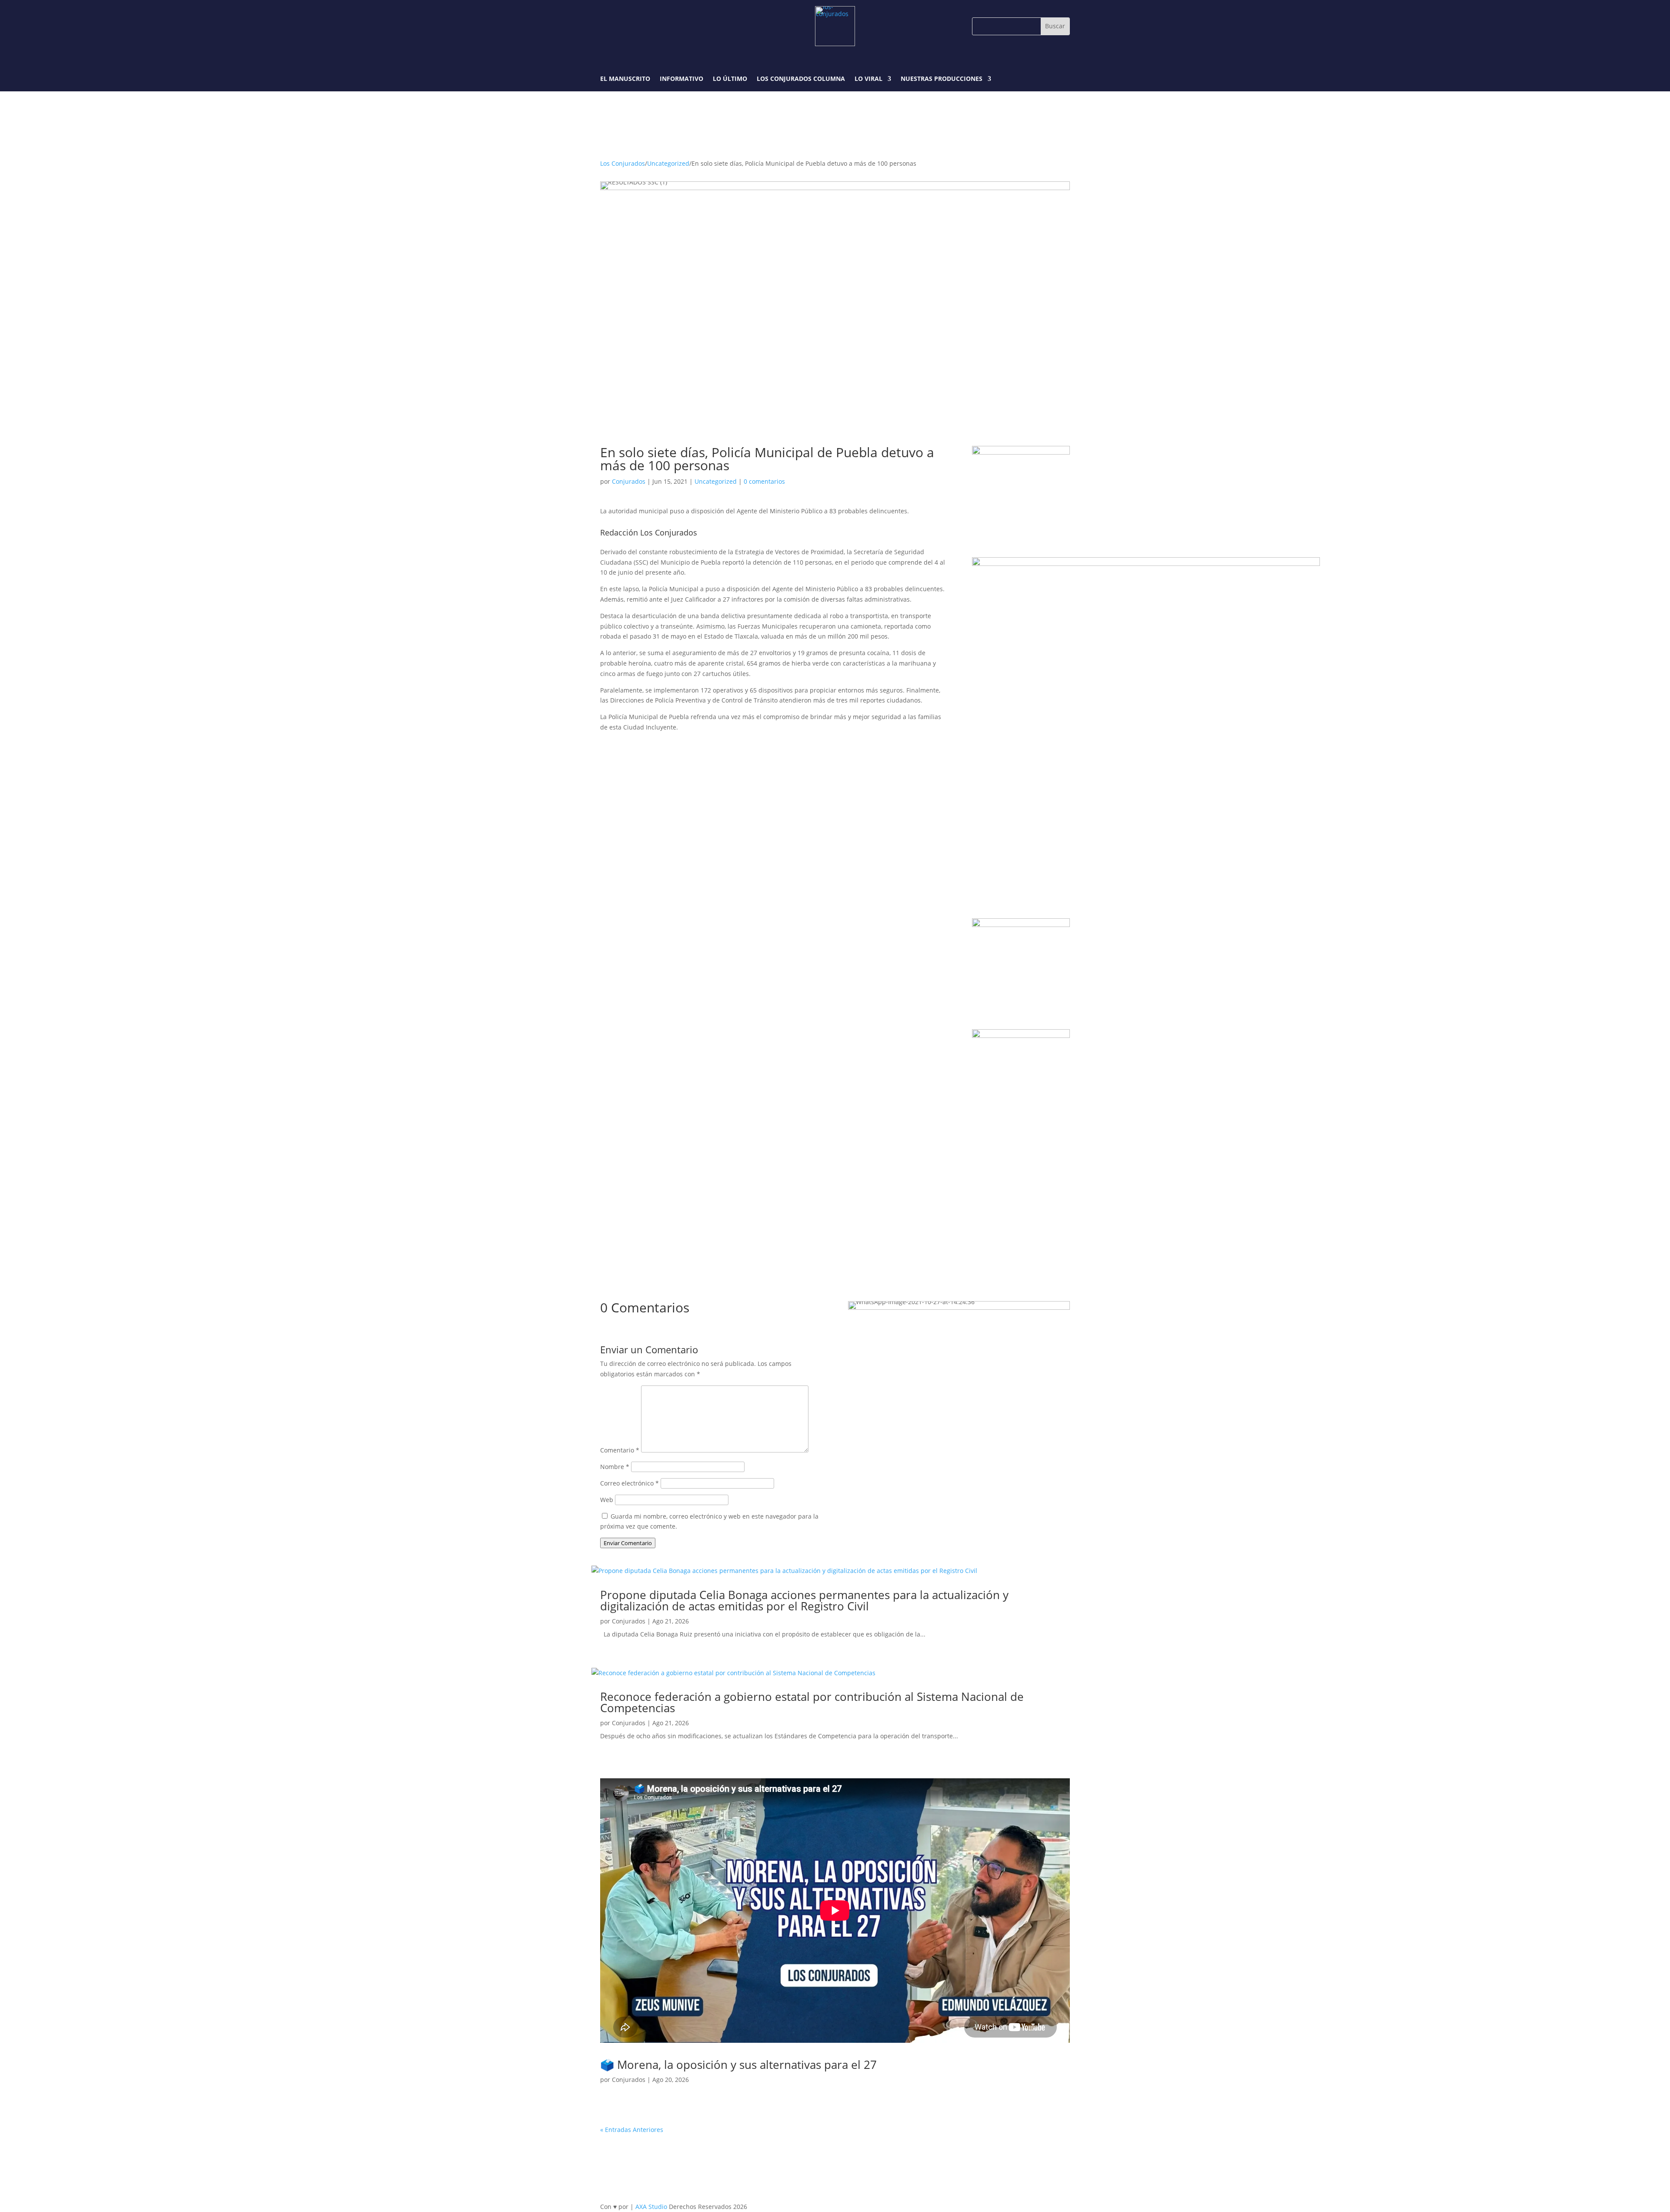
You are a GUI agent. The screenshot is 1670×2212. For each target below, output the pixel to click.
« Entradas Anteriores (632, 2130)
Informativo (681, 79)
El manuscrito (625, 79)
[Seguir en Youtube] (668, 26)
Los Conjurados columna (801, 79)
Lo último (730, 79)
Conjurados (629, 481)
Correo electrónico (630, 1483)
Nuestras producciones (942, 79)
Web (607, 1500)
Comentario (620, 1450)
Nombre (615, 1467)
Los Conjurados (623, 163)
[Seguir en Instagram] (628, 26)
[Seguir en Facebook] (608, 26)
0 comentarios (764, 481)
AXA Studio (652, 2207)
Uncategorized (668, 163)
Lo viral (868, 79)
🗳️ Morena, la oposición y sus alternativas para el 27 (738, 2065)
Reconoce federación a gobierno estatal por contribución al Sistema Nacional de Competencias (812, 1702)
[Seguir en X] (648, 26)
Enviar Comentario (628, 1543)
